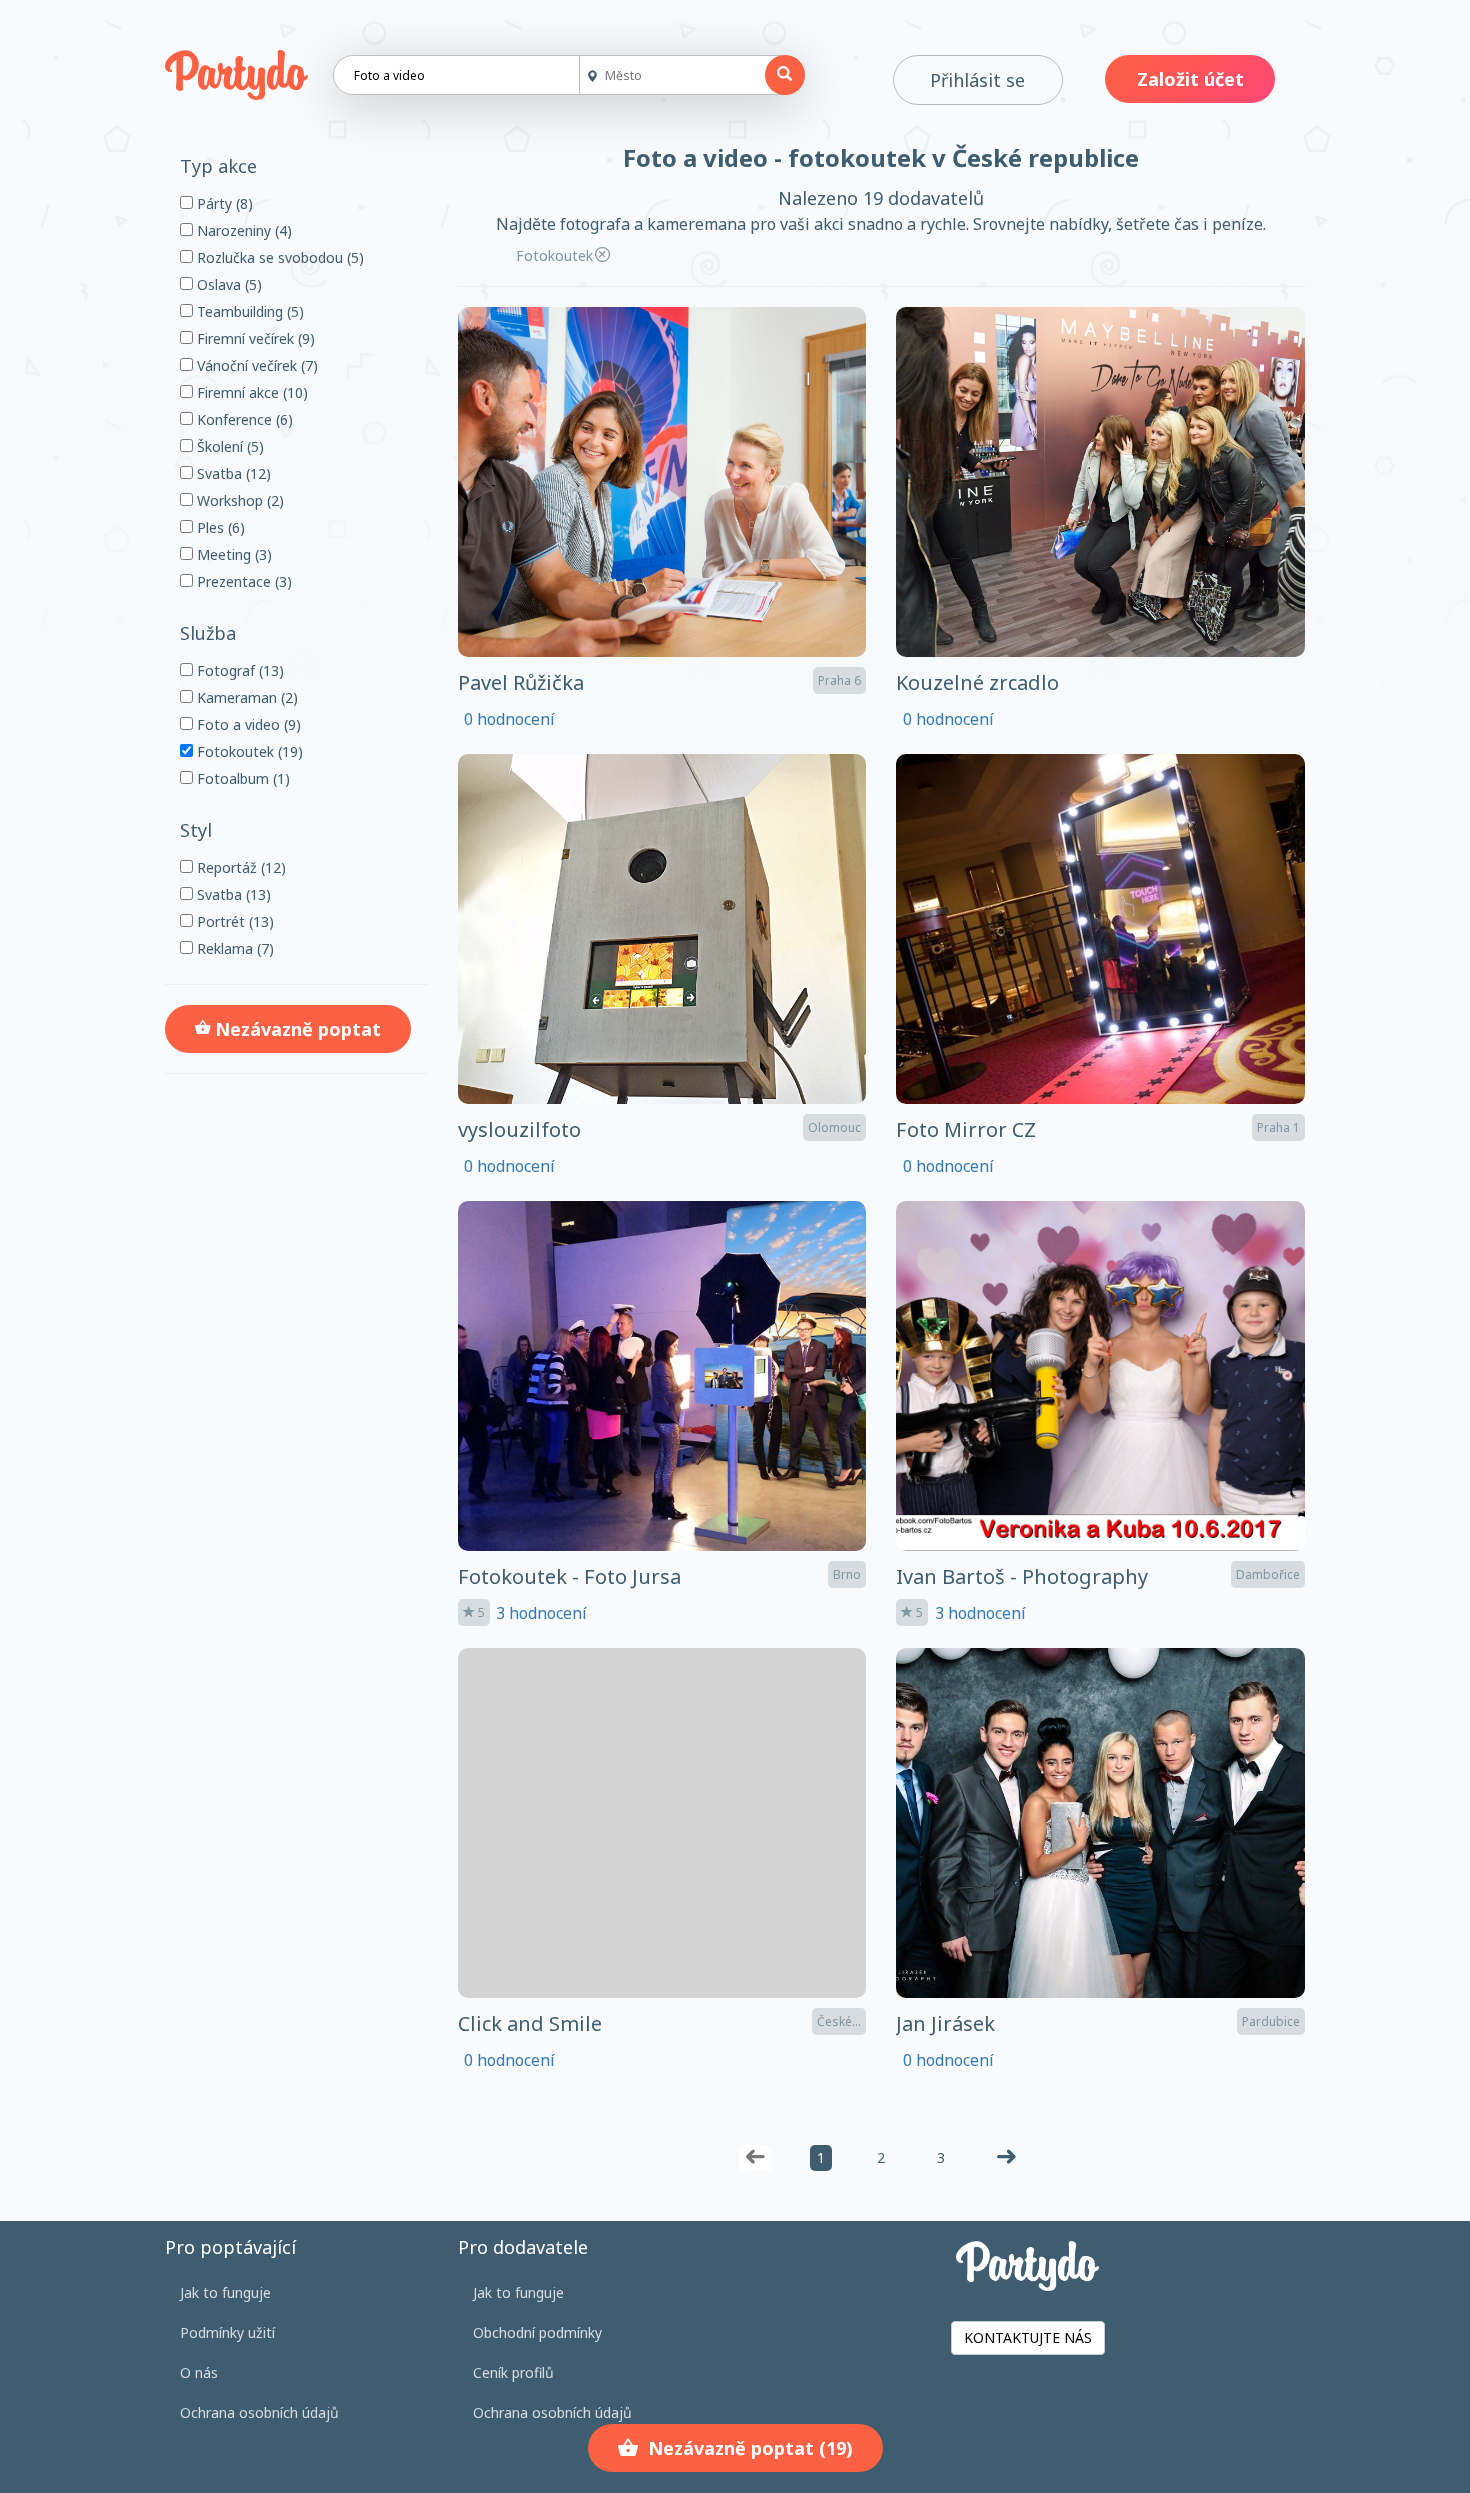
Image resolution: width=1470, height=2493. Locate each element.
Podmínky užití (227, 2332)
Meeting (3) (232, 554)
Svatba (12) (232, 473)
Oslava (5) (227, 284)
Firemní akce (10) (250, 392)
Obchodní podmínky (537, 2332)
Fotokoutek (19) (248, 751)
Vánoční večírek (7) (255, 365)
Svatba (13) (232, 894)
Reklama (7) (233, 948)
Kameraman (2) (245, 697)
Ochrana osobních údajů (259, 2412)
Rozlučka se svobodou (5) (278, 257)
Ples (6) (219, 527)
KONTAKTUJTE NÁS (1028, 2337)
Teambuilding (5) (248, 311)
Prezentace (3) (242, 581)
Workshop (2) (238, 500)
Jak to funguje (225, 2292)
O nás (199, 2372)
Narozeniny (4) (242, 230)
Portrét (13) (233, 921)
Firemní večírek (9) (254, 338)
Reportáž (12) (239, 867)
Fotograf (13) (238, 670)
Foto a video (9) (247, 724)
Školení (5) (228, 446)
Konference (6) (243, 419)
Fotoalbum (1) (241, 778)
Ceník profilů (513, 2372)
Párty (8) (223, 203)
